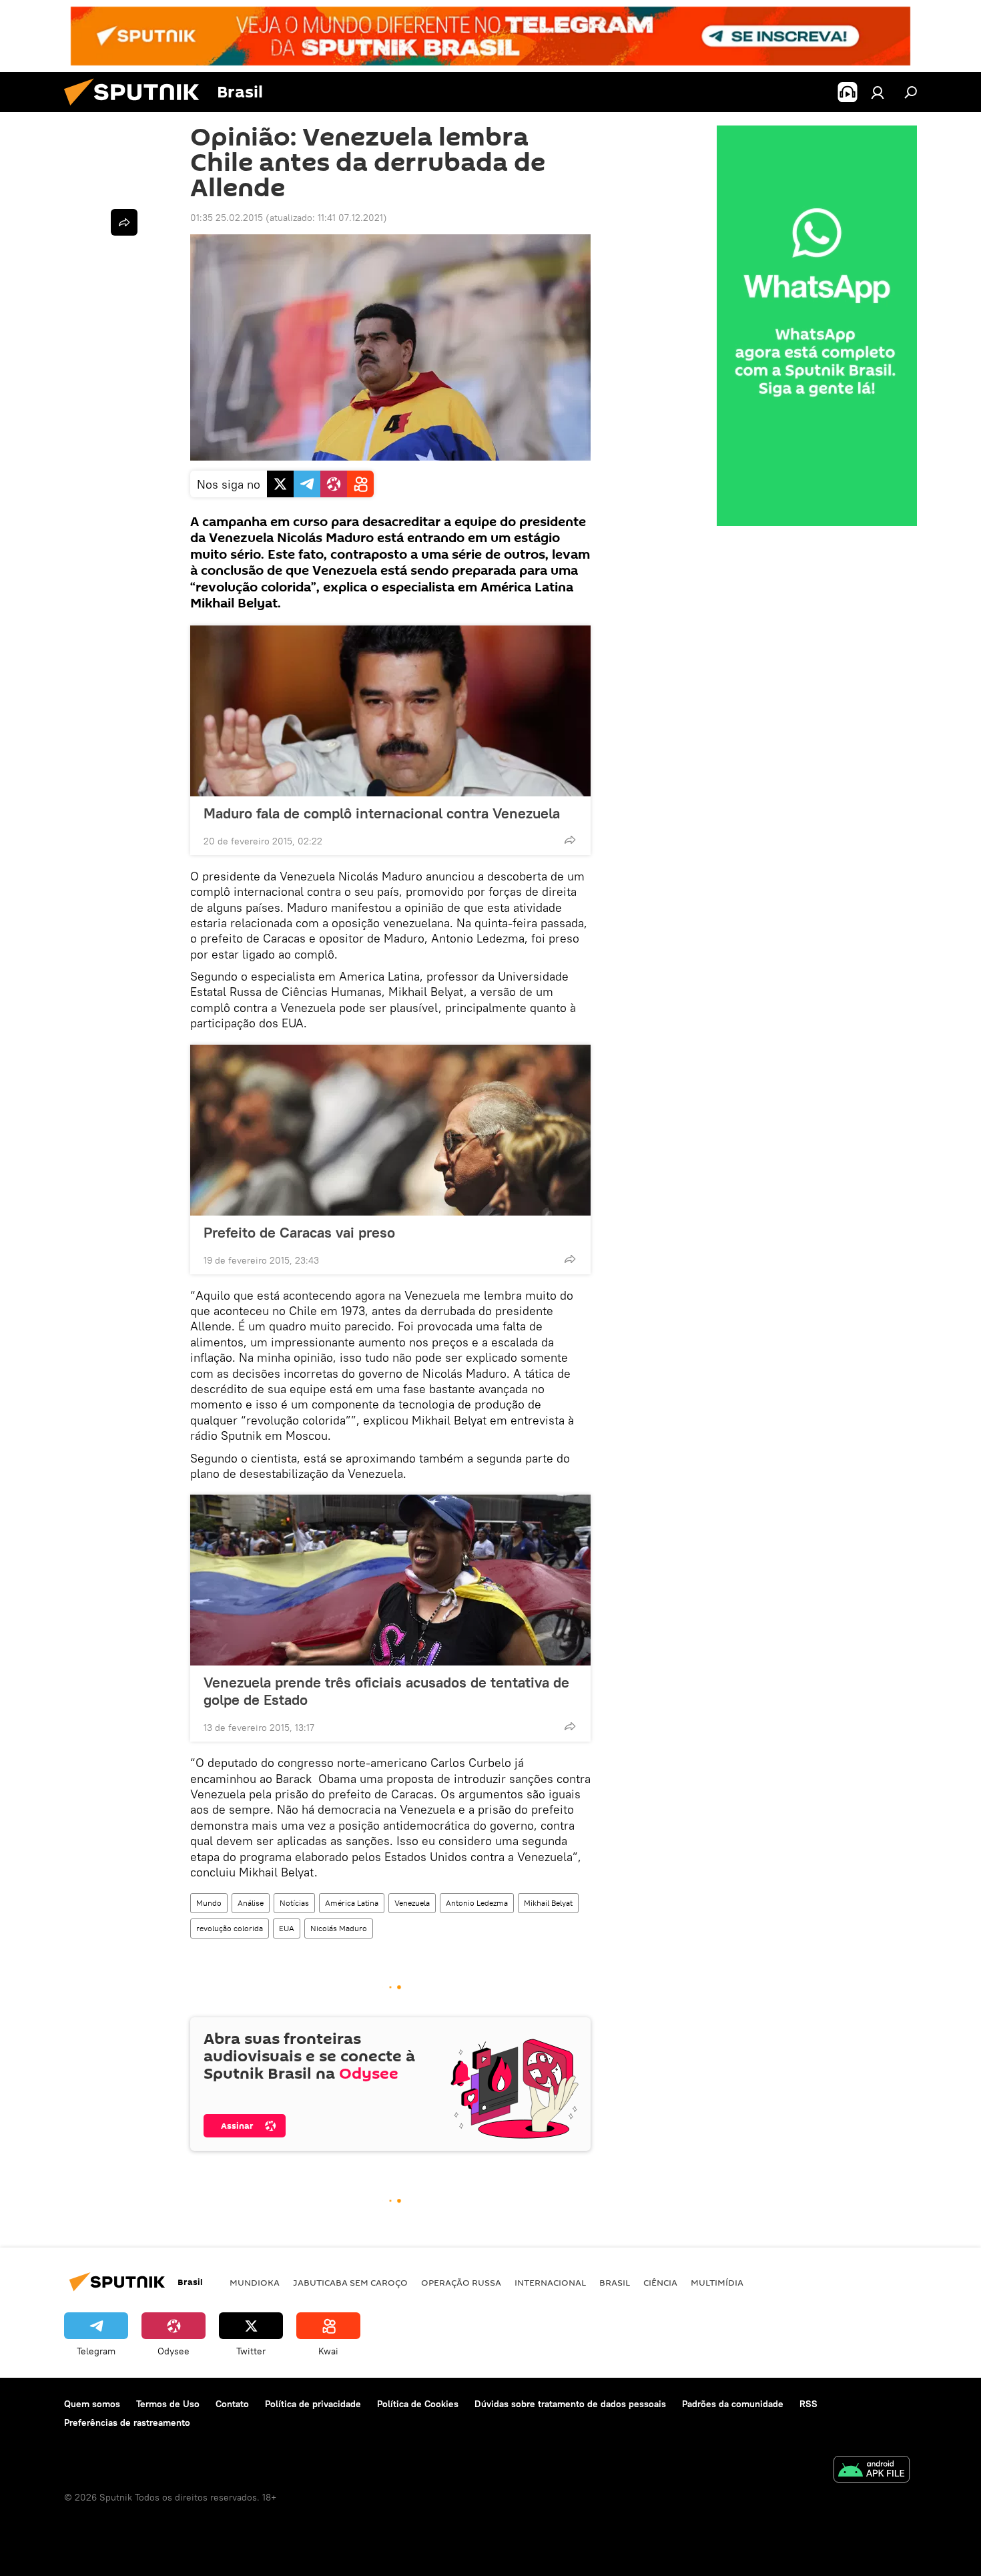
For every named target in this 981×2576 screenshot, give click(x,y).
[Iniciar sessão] (878, 92)
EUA (287, 1928)
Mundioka (255, 2282)
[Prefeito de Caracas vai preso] (390, 1130)
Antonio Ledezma (477, 1903)
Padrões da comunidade (733, 2404)
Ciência (660, 2282)
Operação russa (461, 2282)
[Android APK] (872, 2471)
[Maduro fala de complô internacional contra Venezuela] (390, 711)
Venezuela (412, 1903)
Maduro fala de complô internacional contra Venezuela (382, 813)
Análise (251, 1903)
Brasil (615, 2282)
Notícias (294, 1903)
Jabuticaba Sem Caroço (350, 2282)
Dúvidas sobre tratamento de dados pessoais (570, 2404)
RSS (808, 2404)
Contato (232, 2404)
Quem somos (92, 2404)
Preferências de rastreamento (127, 2422)
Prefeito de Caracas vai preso (299, 1232)
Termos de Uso (168, 2404)
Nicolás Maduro (339, 1928)
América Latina (352, 1903)
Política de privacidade (313, 2404)
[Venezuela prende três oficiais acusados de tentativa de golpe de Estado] (390, 1580)
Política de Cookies (418, 2404)
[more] (570, 840)
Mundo (209, 1903)
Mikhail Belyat (548, 1903)
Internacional (550, 2282)
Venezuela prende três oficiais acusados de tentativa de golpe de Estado (386, 1691)
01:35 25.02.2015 (227, 218)
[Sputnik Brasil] (137, 109)
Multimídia (717, 2282)
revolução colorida (230, 1928)
